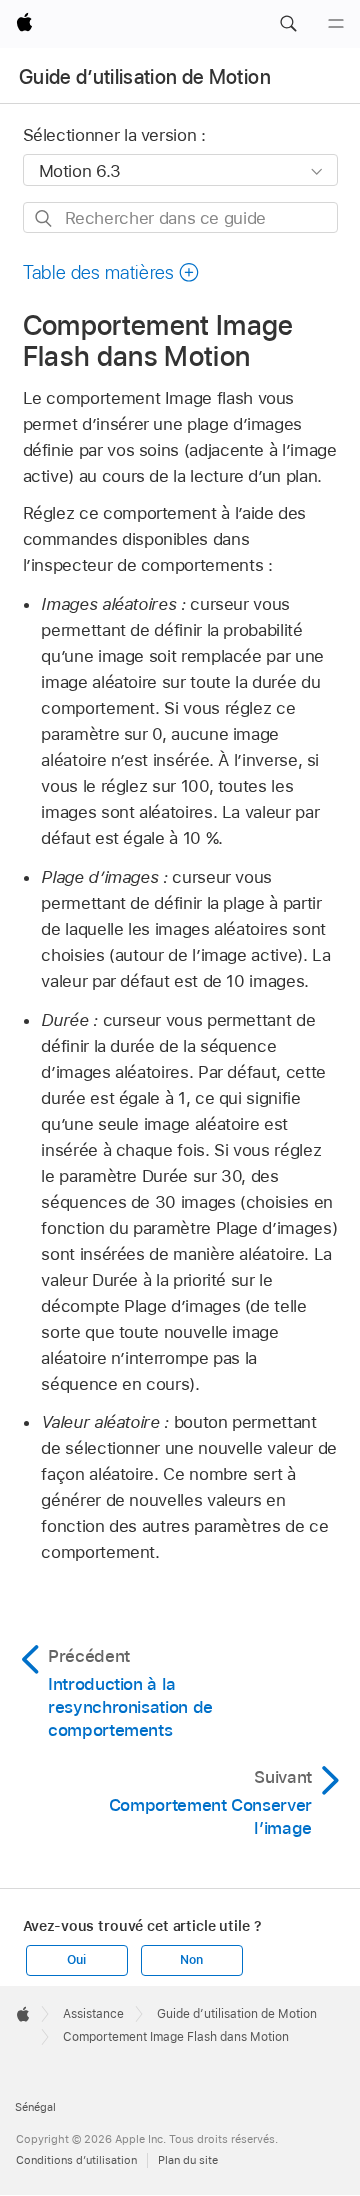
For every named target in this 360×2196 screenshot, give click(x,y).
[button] (288, 24)
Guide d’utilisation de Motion (145, 77)
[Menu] (336, 24)
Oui (76, 1960)
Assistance (93, 2014)
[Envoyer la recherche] (44, 218)
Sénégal (35, 2107)
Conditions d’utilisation (76, 2160)
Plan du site (188, 2160)
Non (191, 1960)
